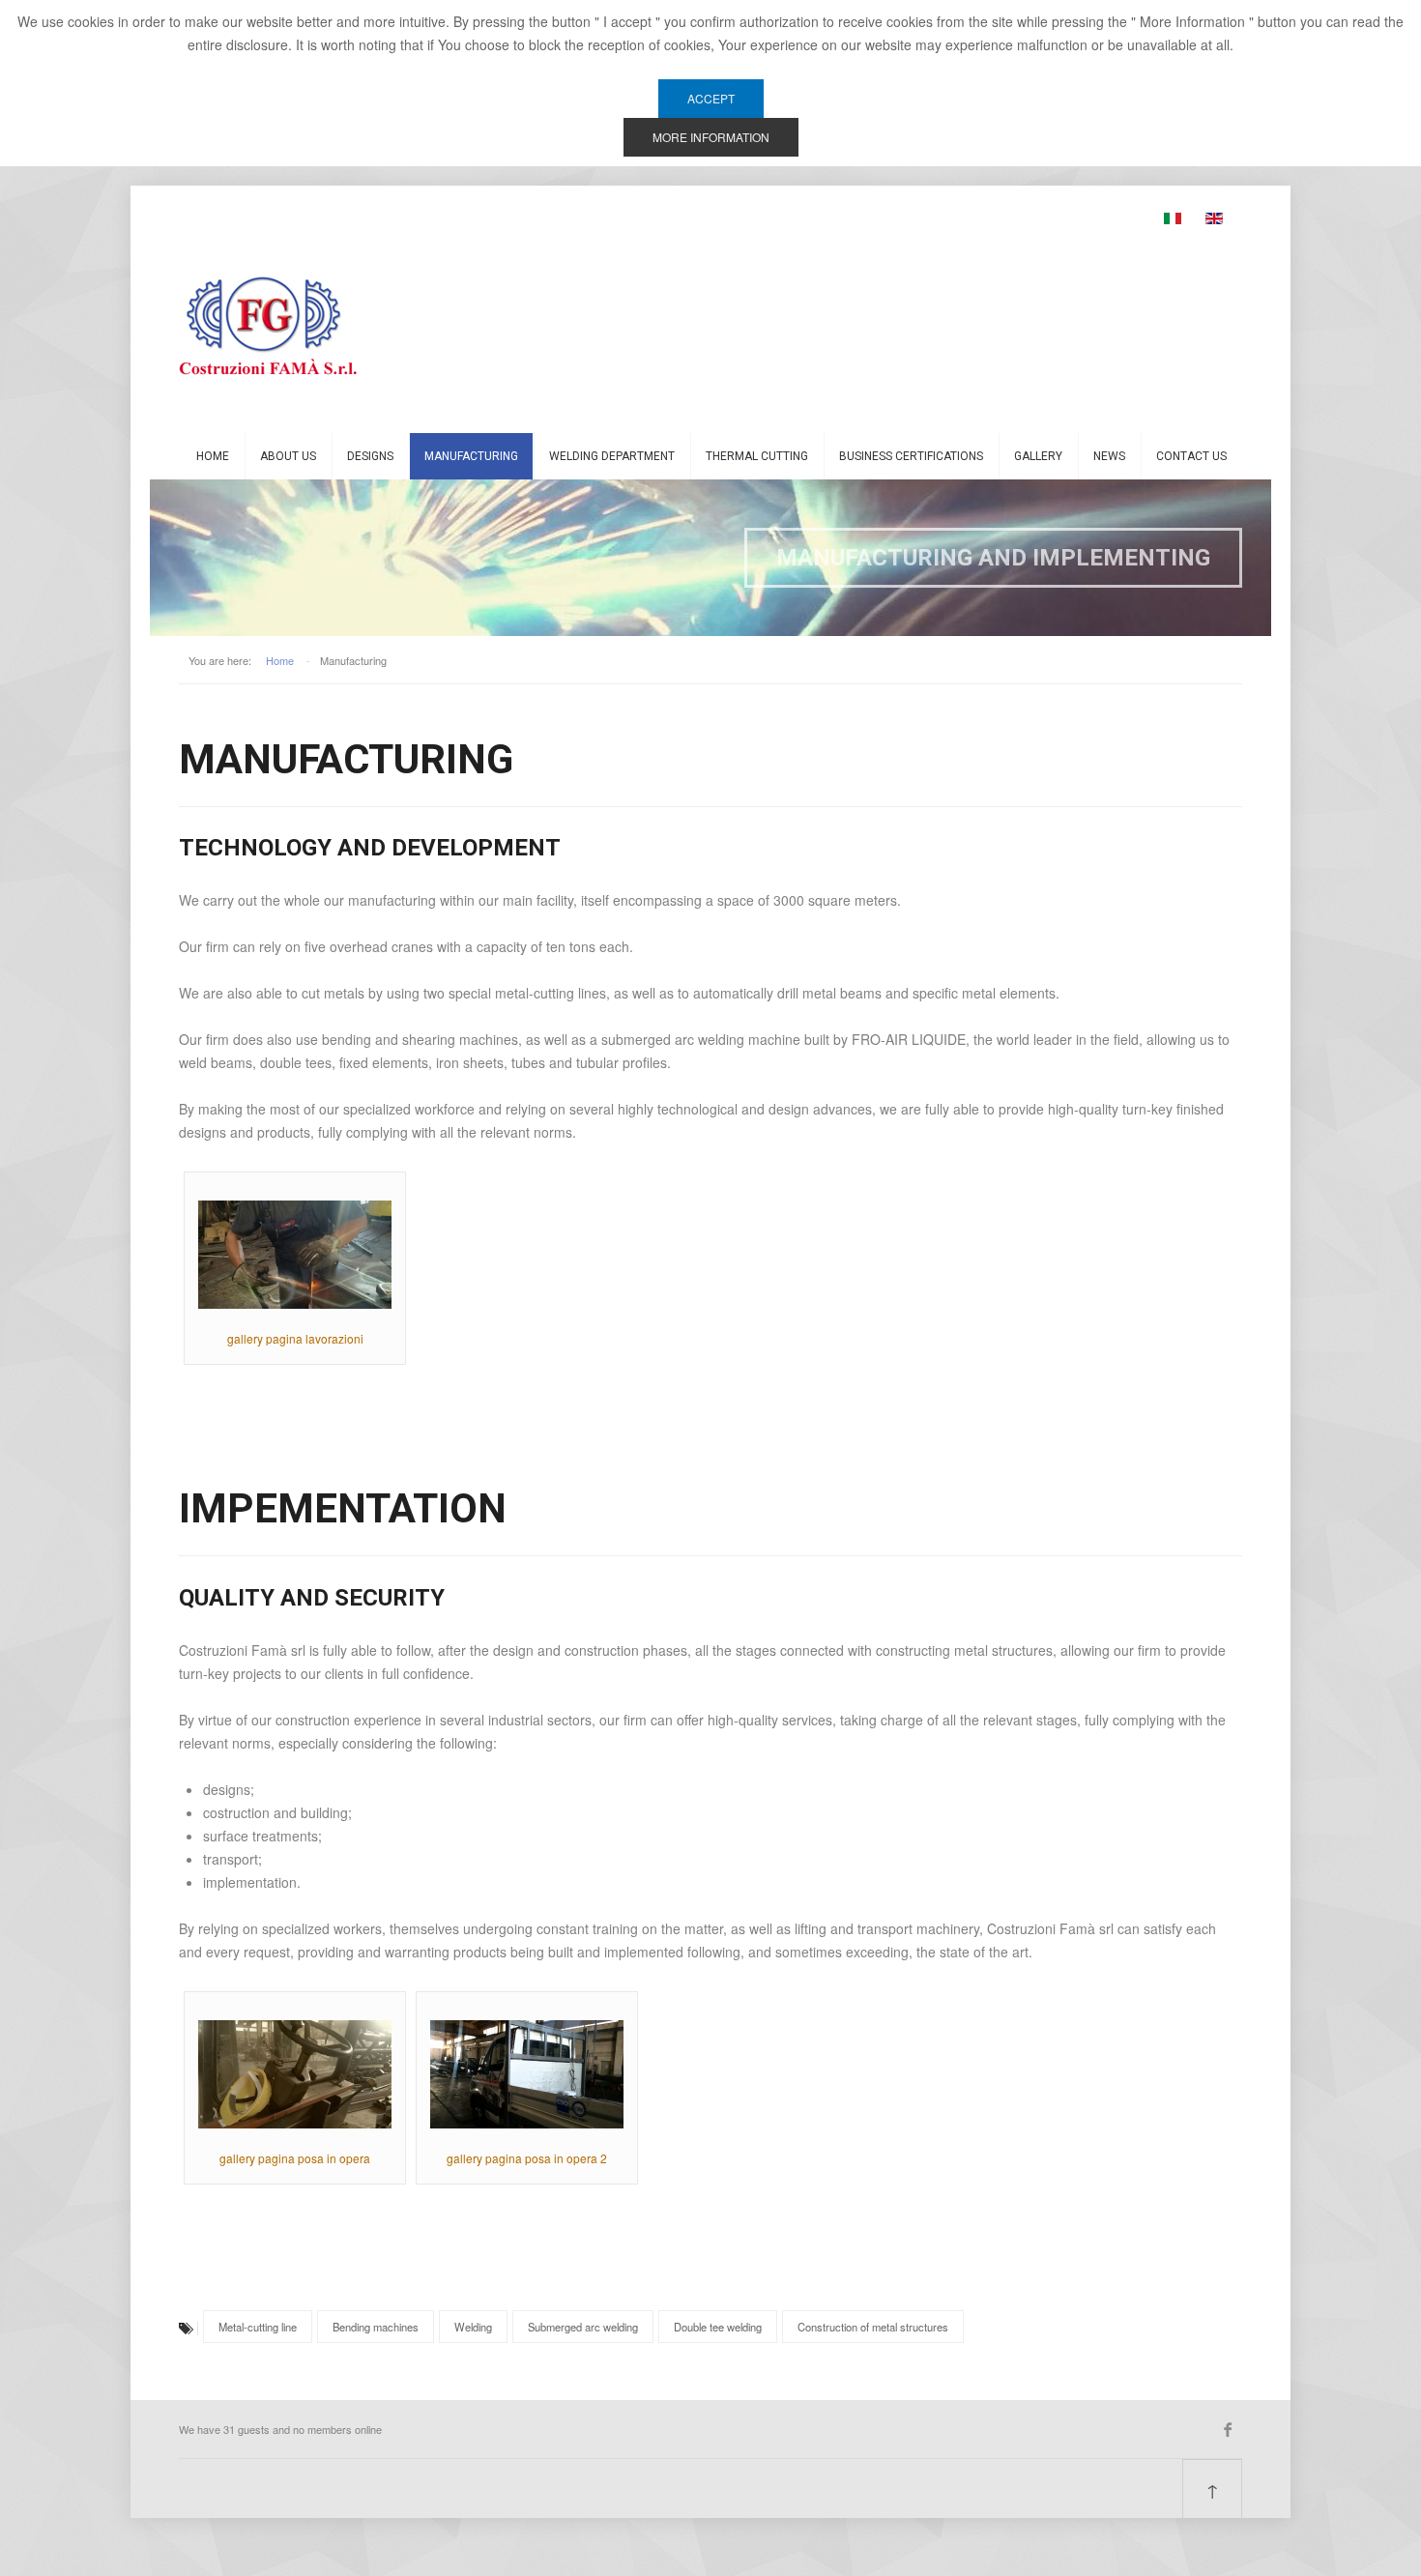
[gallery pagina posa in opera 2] (527, 2072)
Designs (370, 456)
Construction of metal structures (873, 2327)
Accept (711, 98)
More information (711, 137)
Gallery (1038, 456)
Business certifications (911, 456)
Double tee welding (718, 2327)
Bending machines (376, 2327)
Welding (473, 2327)
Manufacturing (471, 456)
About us (288, 456)
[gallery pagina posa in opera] (295, 2072)
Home (213, 456)
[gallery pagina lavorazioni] (295, 1253)
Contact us (1191, 456)
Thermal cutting (757, 456)
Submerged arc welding (583, 2327)
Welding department (612, 456)
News (1109, 456)
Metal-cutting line (258, 2327)
